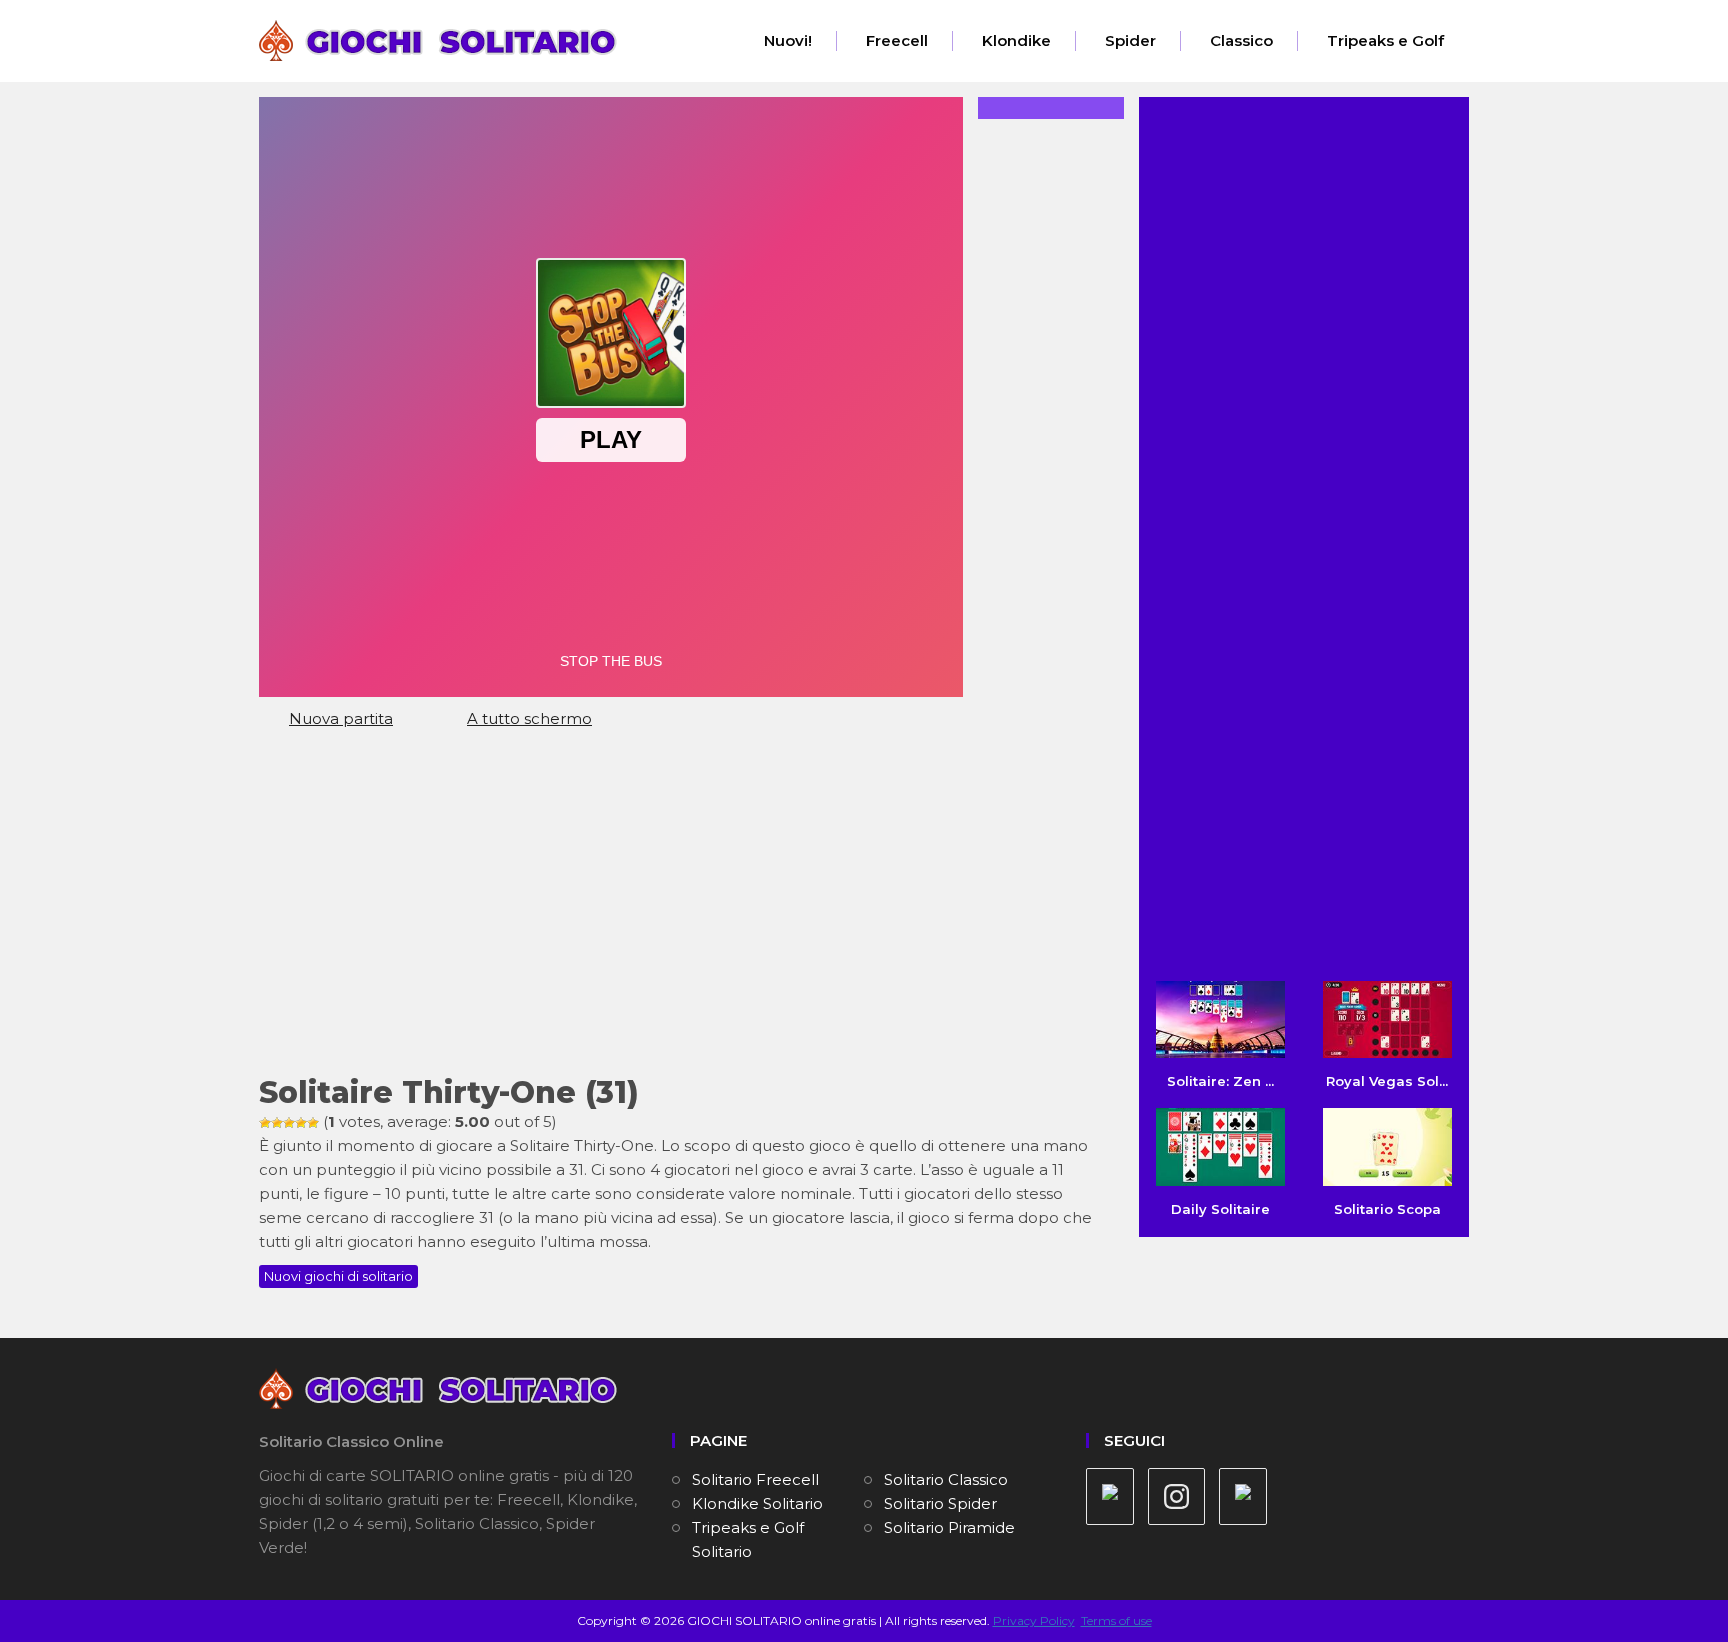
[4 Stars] (301, 1123)
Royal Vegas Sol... (1387, 1081)
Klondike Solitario (757, 1503)
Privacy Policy (1034, 1620)
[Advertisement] (684, 911)
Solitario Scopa (1387, 1208)
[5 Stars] (313, 1123)
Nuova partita (341, 718)
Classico (1241, 40)
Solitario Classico (946, 1479)
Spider (1130, 40)
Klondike (1016, 40)
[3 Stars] (289, 1123)
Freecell (897, 40)
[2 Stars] (277, 1123)
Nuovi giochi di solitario (338, 1276)
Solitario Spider (940, 1503)
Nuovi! (788, 40)
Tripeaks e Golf (1385, 40)
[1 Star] (265, 1123)
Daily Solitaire (1220, 1208)
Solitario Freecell (755, 1479)
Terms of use (1116, 1620)
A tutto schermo (529, 718)
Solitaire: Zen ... (1220, 1081)
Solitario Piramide (949, 1527)
